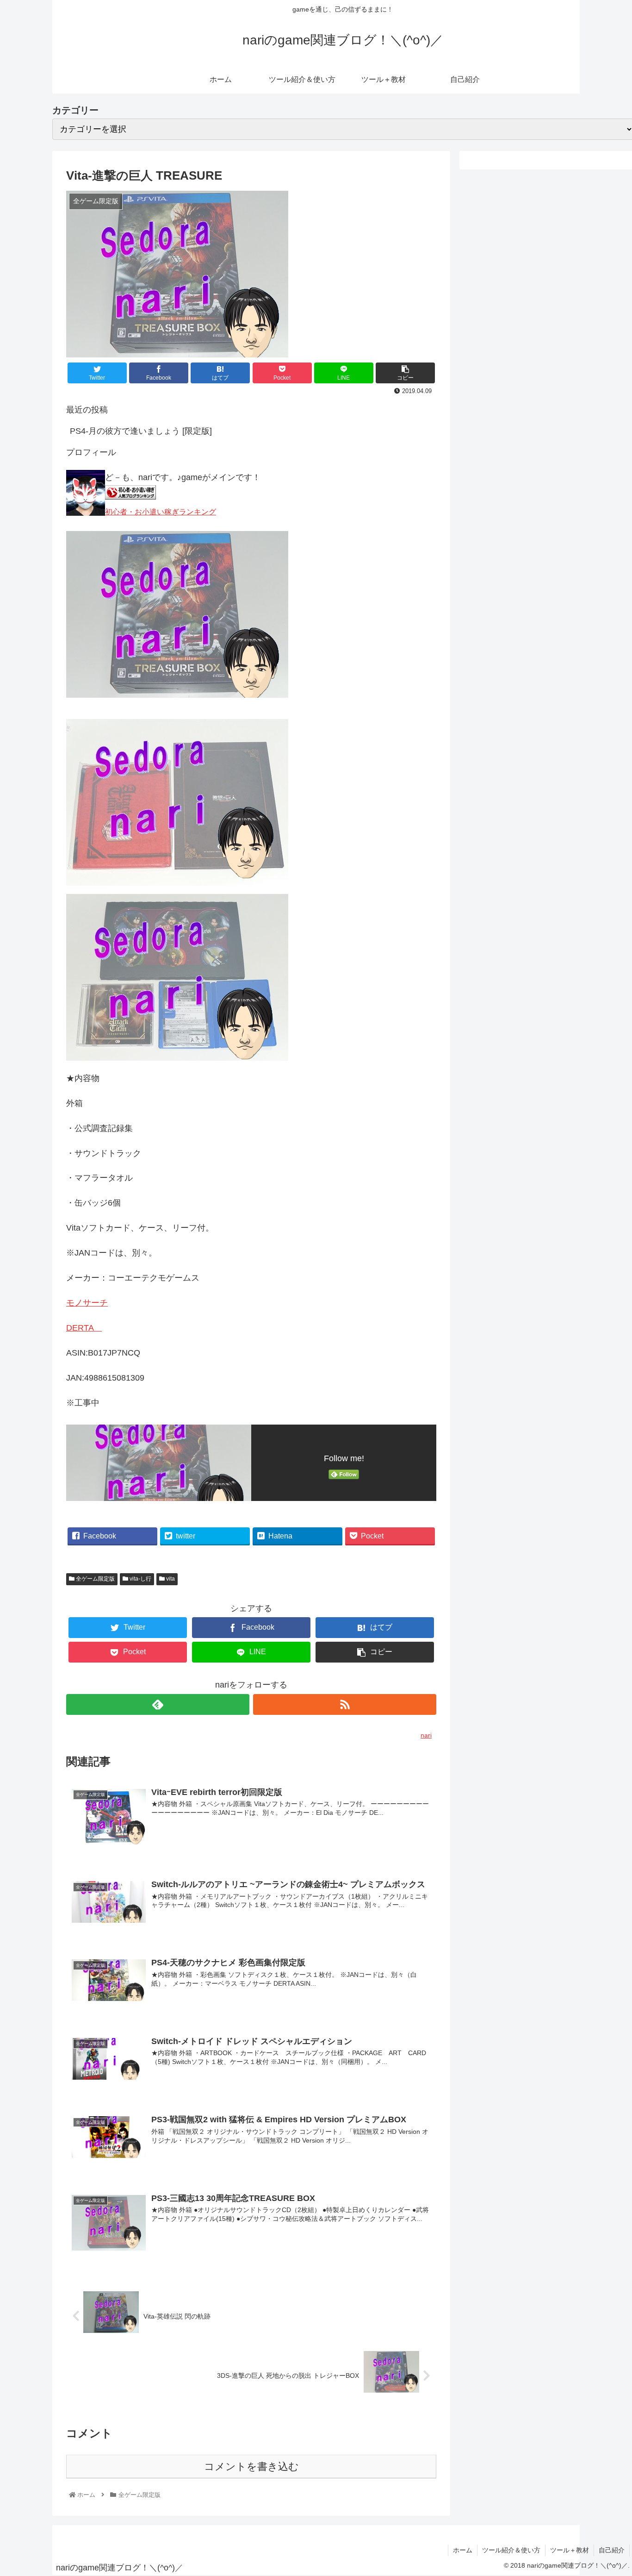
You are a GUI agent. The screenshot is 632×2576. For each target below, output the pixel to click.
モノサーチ (87, 1303)
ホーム (463, 2550)
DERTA (84, 1328)
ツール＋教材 (570, 2550)
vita (170, 1579)
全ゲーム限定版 (95, 1579)
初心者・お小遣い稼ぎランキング (161, 512)
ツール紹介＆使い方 (511, 2550)
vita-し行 (140, 1579)
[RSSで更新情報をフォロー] (345, 1704)
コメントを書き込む (251, 2467)
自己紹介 (612, 2550)
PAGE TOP (619, 2489)
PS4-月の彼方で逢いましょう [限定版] (141, 431)
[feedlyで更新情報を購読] (158, 1704)
